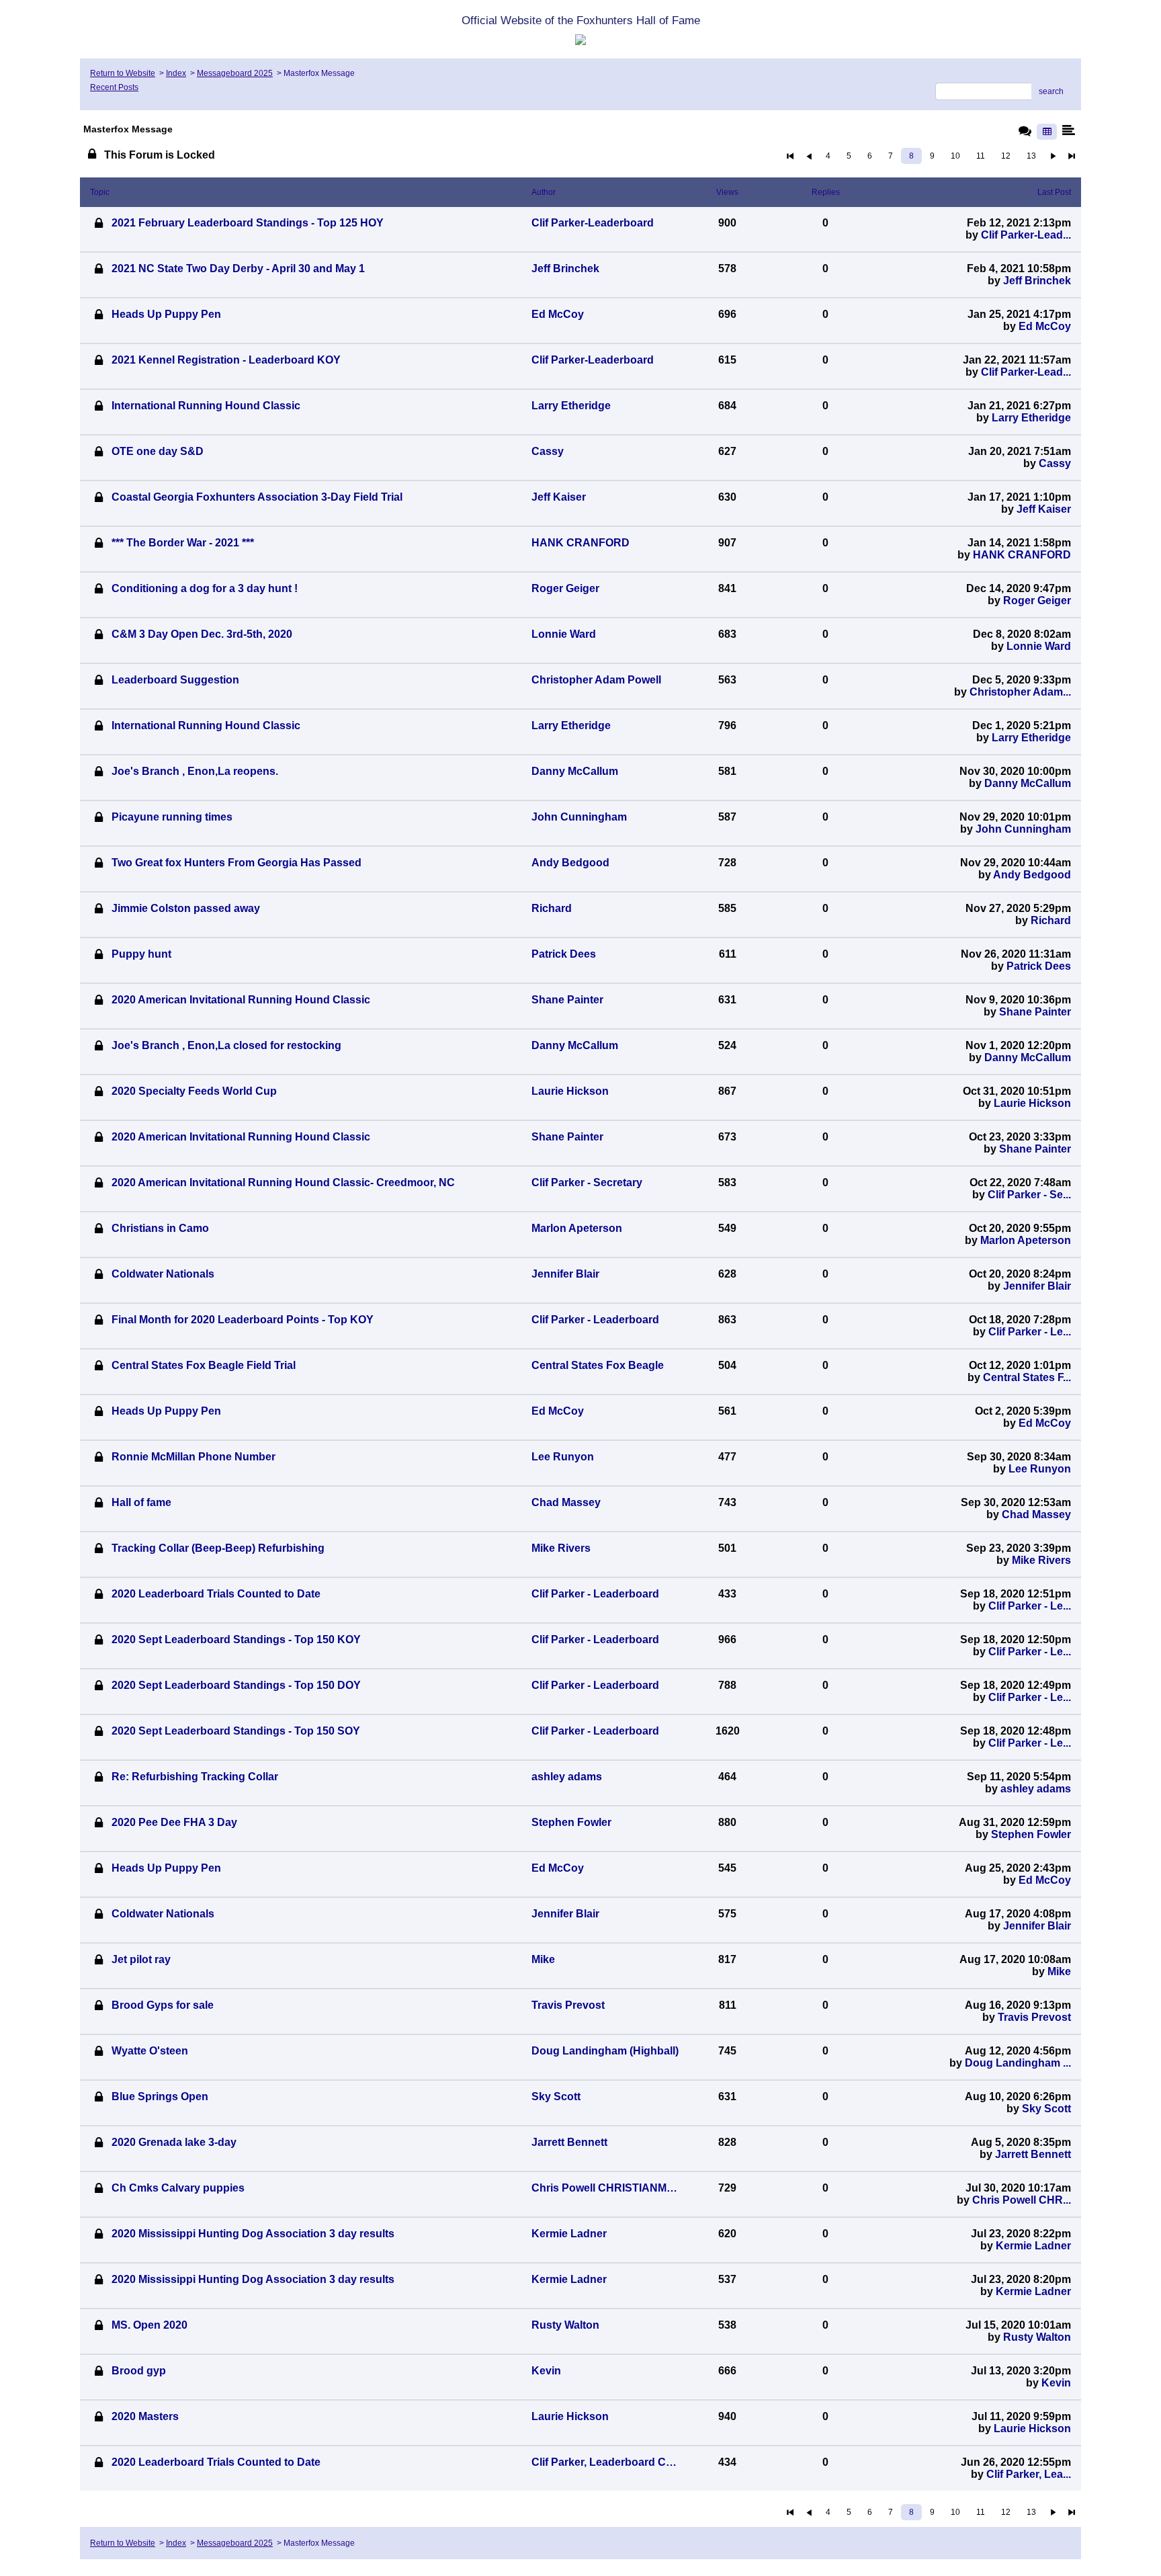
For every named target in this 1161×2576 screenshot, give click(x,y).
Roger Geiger (1037, 600)
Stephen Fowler (1031, 1834)
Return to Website (123, 73)
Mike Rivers (1041, 1560)
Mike (1059, 1971)
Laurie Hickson (1032, 1103)
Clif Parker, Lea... (1029, 2474)
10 (955, 156)
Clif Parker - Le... (1030, 1332)
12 (1006, 156)
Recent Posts (114, 87)
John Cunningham (1023, 829)
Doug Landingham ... (1018, 2063)
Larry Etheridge (1031, 418)
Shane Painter (1035, 1012)
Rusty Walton (1037, 2337)
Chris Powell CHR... (1022, 2200)
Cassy (1055, 463)
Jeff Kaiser (1044, 509)
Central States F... (1027, 1377)
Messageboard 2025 (235, 73)
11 (981, 156)
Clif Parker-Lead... (1026, 235)
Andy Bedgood (1032, 875)
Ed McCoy (1045, 326)
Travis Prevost (1034, 2017)
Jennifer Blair (1037, 1286)
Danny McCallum (1028, 783)
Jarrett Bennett (1033, 2154)
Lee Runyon (1040, 1469)
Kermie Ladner (1033, 2246)
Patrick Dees (1039, 966)
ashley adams (1036, 1789)
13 (1031, 156)
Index (176, 73)
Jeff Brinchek (1037, 281)
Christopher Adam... (1020, 692)
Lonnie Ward (1039, 646)
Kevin (1056, 2383)
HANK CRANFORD (1022, 555)
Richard (1051, 920)
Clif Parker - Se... (1029, 1195)
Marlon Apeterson (1026, 1240)
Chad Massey (1036, 1514)
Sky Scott (1046, 2109)
